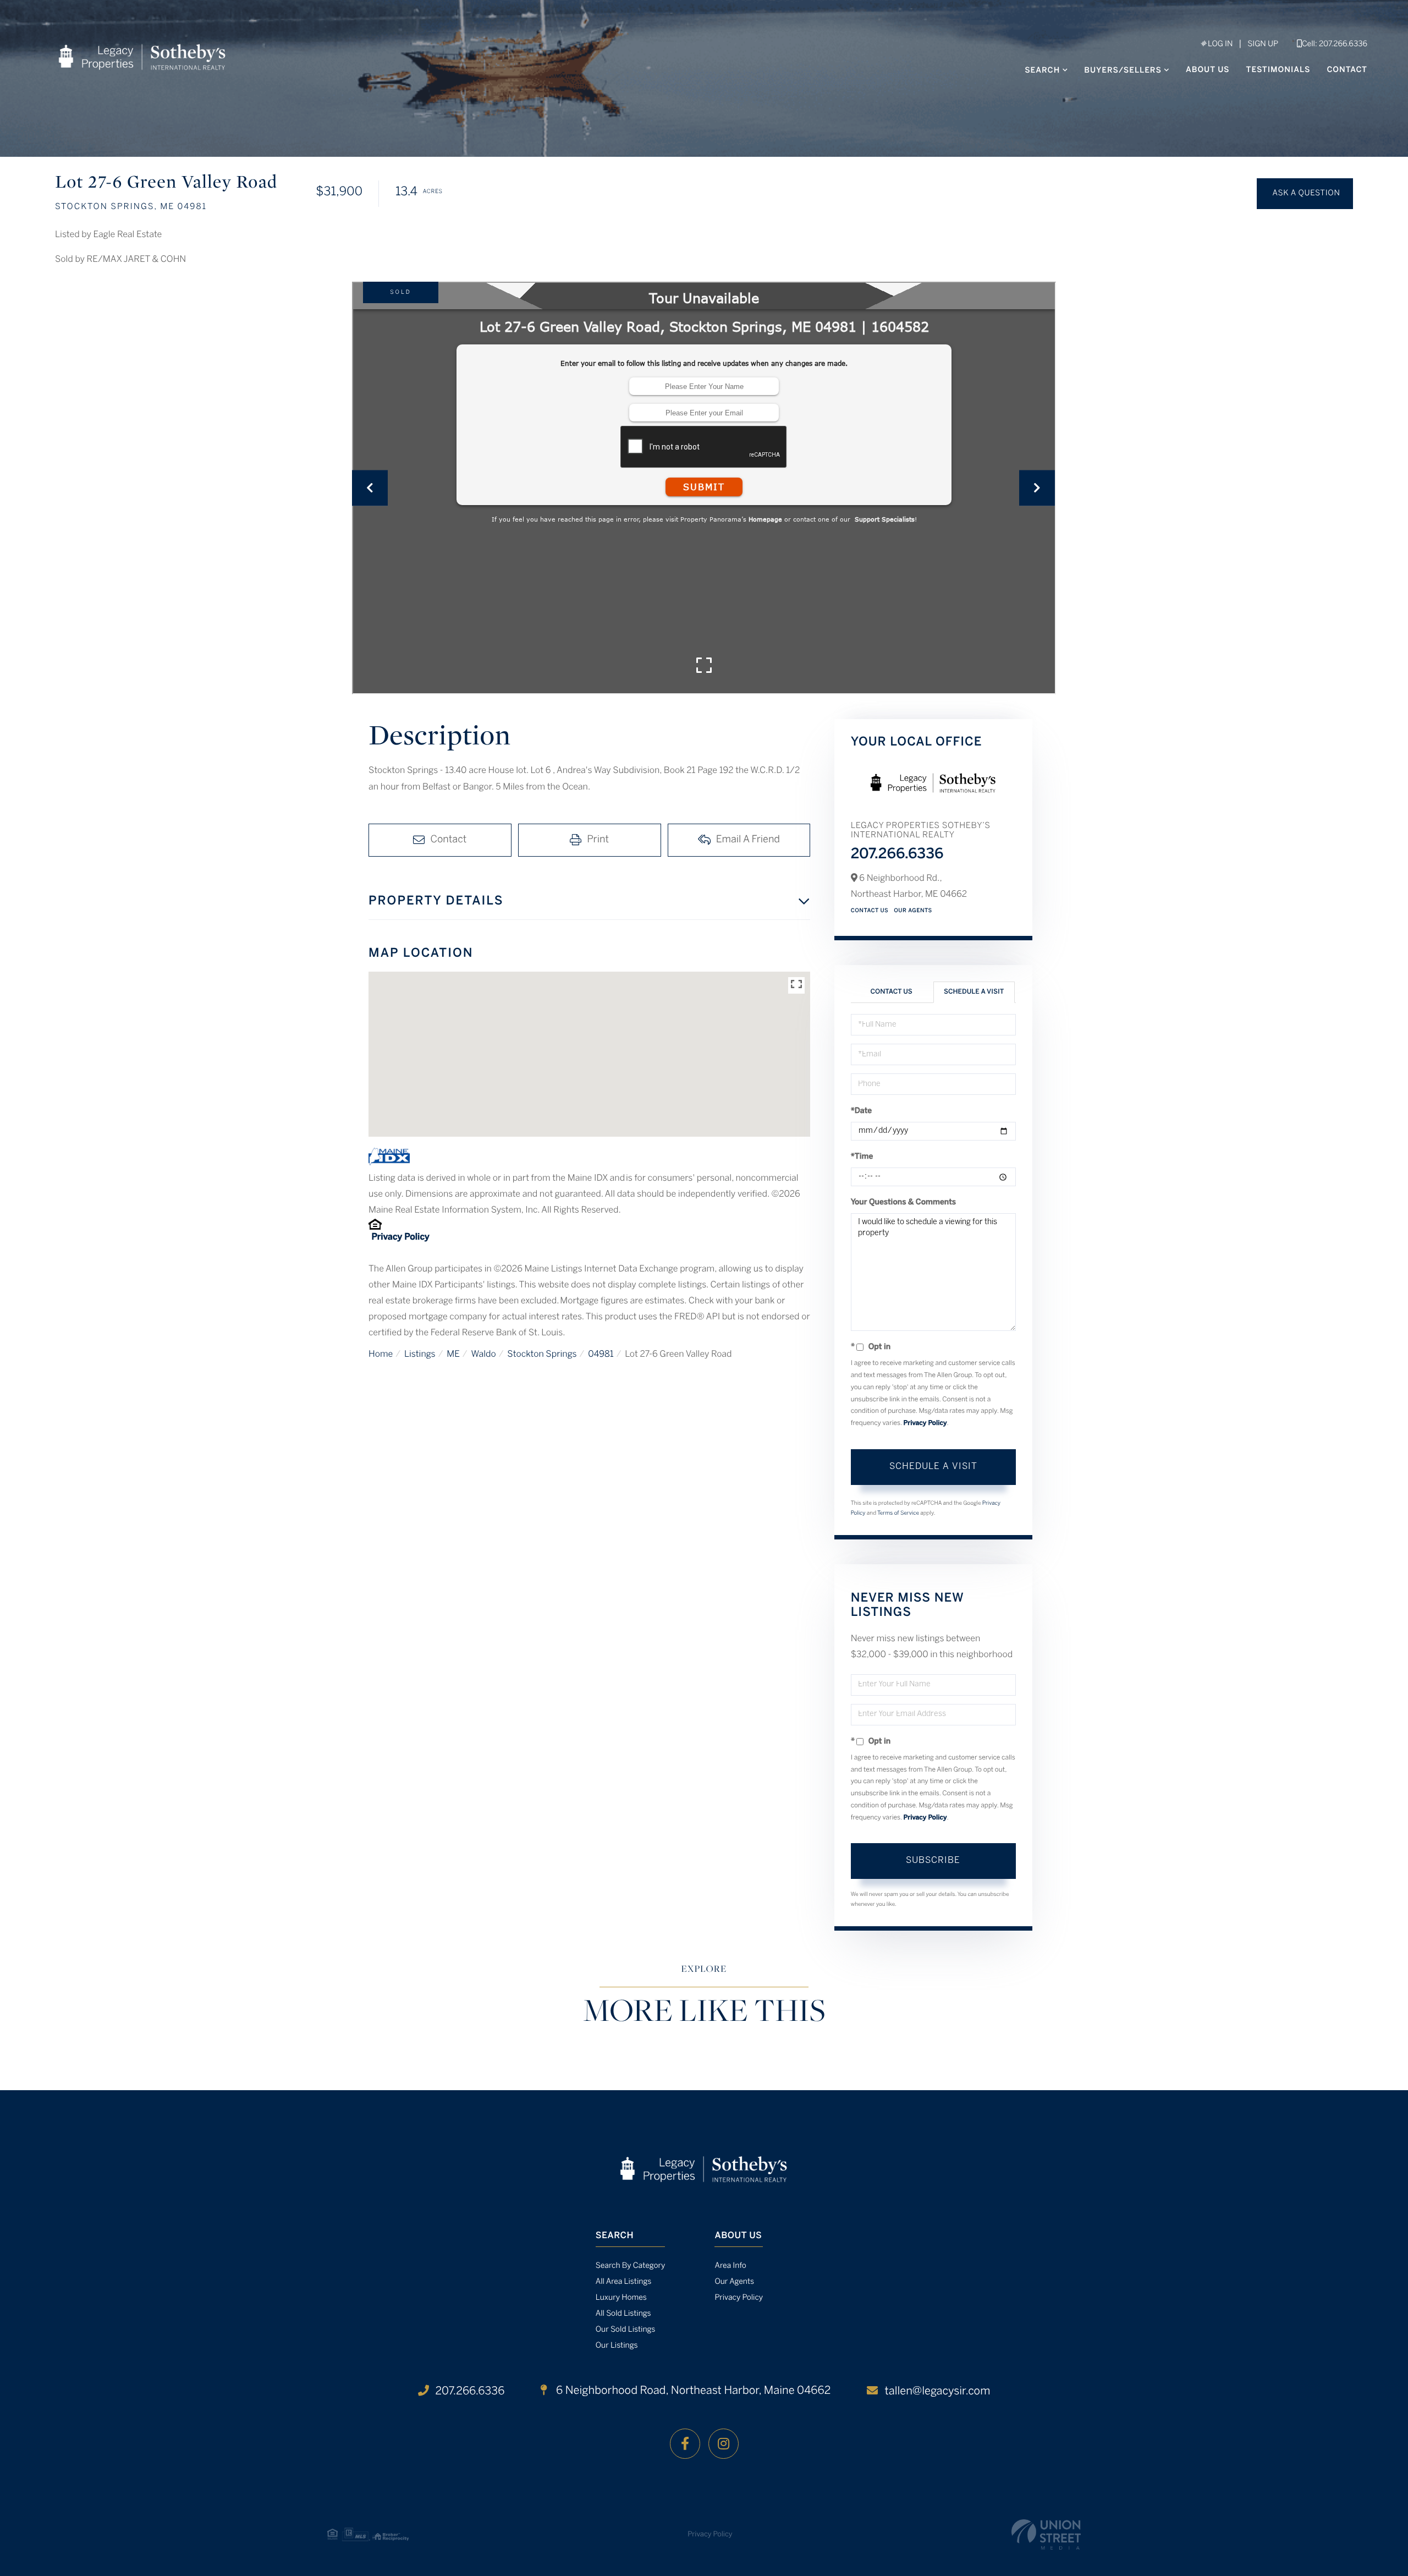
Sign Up (1263, 44)
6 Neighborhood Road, (692, 2391)
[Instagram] (724, 2444)
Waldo (483, 1355)
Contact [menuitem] (1347, 70)
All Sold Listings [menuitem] (623, 2314)
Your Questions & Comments (904, 1202)
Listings (420, 1355)
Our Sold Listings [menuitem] (626, 2330)
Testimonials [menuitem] (1278, 70)
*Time (862, 1157)
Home (381, 1355)
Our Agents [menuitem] (734, 2282)
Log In (1219, 44)
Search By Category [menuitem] (631, 2266)
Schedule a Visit (974, 992)
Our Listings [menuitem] (617, 2346)
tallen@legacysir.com (937, 2391)
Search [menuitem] (1042, 71)
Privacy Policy (400, 1238)
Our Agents (913, 911)
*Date (862, 1111)
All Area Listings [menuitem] (623, 2282)
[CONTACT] (1305, 194)
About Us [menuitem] (1208, 70)
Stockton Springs (542, 1355)
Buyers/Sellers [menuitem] (1123, 71)
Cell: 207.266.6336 (1335, 44)
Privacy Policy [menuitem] (739, 2298)
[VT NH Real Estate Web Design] (1046, 2534)
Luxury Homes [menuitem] (621, 2298)
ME (453, 1355)
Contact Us (870, 911)
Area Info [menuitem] (730, 2266)
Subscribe (933, 1860)
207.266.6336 (897, 855)
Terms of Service (898, 1513)
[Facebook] (685, 2444)
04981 (601, 1355)
